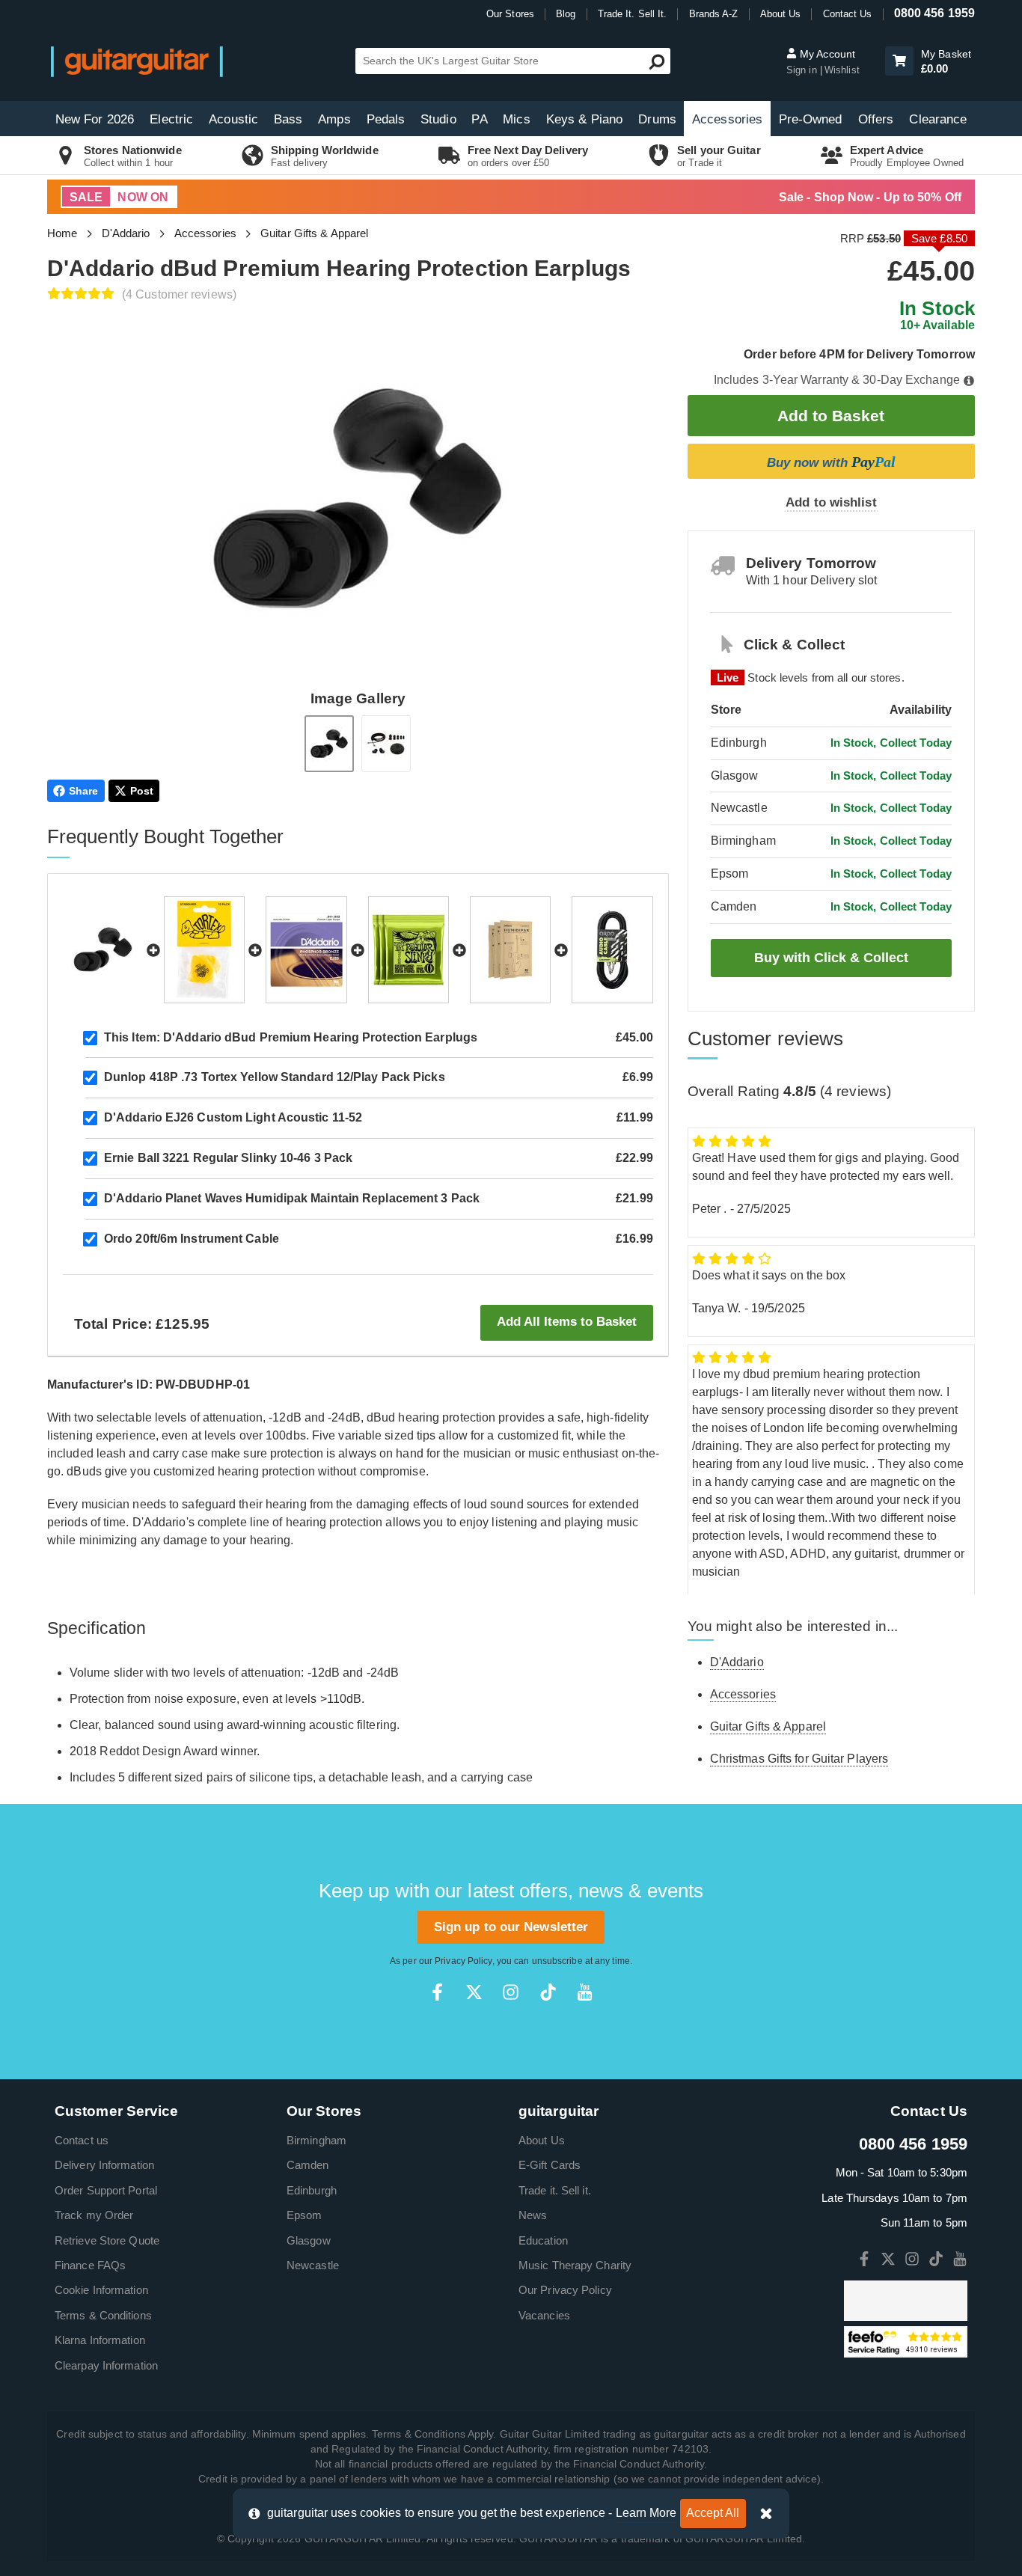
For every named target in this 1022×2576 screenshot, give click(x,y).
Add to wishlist (831, 502)
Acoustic (233, 119)
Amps (334, 119)
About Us (781, 14)
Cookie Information (101, 2290)
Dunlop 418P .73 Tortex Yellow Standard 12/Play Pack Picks (275, 1077)
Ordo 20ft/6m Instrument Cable (192, 1239)
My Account (826, 54)
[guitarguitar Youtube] (585, 1992)
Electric (171, 119)
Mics (516, 119)
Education (543, 2240)
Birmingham (316, 2140)
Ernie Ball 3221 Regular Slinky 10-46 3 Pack (228, 1158)
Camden (308, 2165)
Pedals (386, 119)
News (533, 2215)
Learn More (646, 2513)
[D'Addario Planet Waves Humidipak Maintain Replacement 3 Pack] (510, 950)
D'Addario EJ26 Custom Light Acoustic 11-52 (233, 1117)
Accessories (727, 119)
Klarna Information (100, 2340)
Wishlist (842, 70)
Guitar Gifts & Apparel (314, 233)
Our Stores (510, 14)
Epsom (305, 2215)
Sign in (803, 70)
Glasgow (309, 2240)
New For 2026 (95, 119)
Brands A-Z (714, 14)
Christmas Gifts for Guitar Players (799, 1759)
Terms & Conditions (103, 2315)
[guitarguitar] (137, 61)
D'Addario (126, 233)
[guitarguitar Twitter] (474, 1992)
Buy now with (831, 462)
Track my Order (94, 2215)
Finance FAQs (90, 2265)
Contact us (82, 2140)
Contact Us (848, 14)
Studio (438, 119)
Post (142, 791)
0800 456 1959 (934, 13)
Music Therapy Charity (575, 2265)
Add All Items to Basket (567, 1322)
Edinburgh (312, 2190)
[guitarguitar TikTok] (548, 1992)
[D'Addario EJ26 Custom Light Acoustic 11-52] (306, 950)
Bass (288, 119)
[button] (899, 61)
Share (84, 791)
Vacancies (544, 2315)
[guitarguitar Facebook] (437, 1992)
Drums (657, 119)
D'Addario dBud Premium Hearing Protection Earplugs (291, 1037)
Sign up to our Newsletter (511, 1927)
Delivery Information (104, 2165)
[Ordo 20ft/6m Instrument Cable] (612, 950)
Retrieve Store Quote (107, 2240)
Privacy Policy (463, 1961)
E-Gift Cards (550, 2165)
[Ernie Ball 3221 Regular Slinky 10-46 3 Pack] (409, 950)
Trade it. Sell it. (555, 2190)
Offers (876, 119)
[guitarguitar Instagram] (511, 1992)
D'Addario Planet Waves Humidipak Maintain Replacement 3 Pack (292, 1198)
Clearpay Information (106, 2365)
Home (62, 233)
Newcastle (313, 2265)
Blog (566, 14)
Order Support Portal (106, 2190)
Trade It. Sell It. (633, 14)
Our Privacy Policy (565, 2290)
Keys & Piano (584, 119)
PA (479, 119)
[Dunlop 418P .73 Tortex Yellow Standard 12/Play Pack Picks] (204, 950)
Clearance (938, 119)
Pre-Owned (811, 119)
